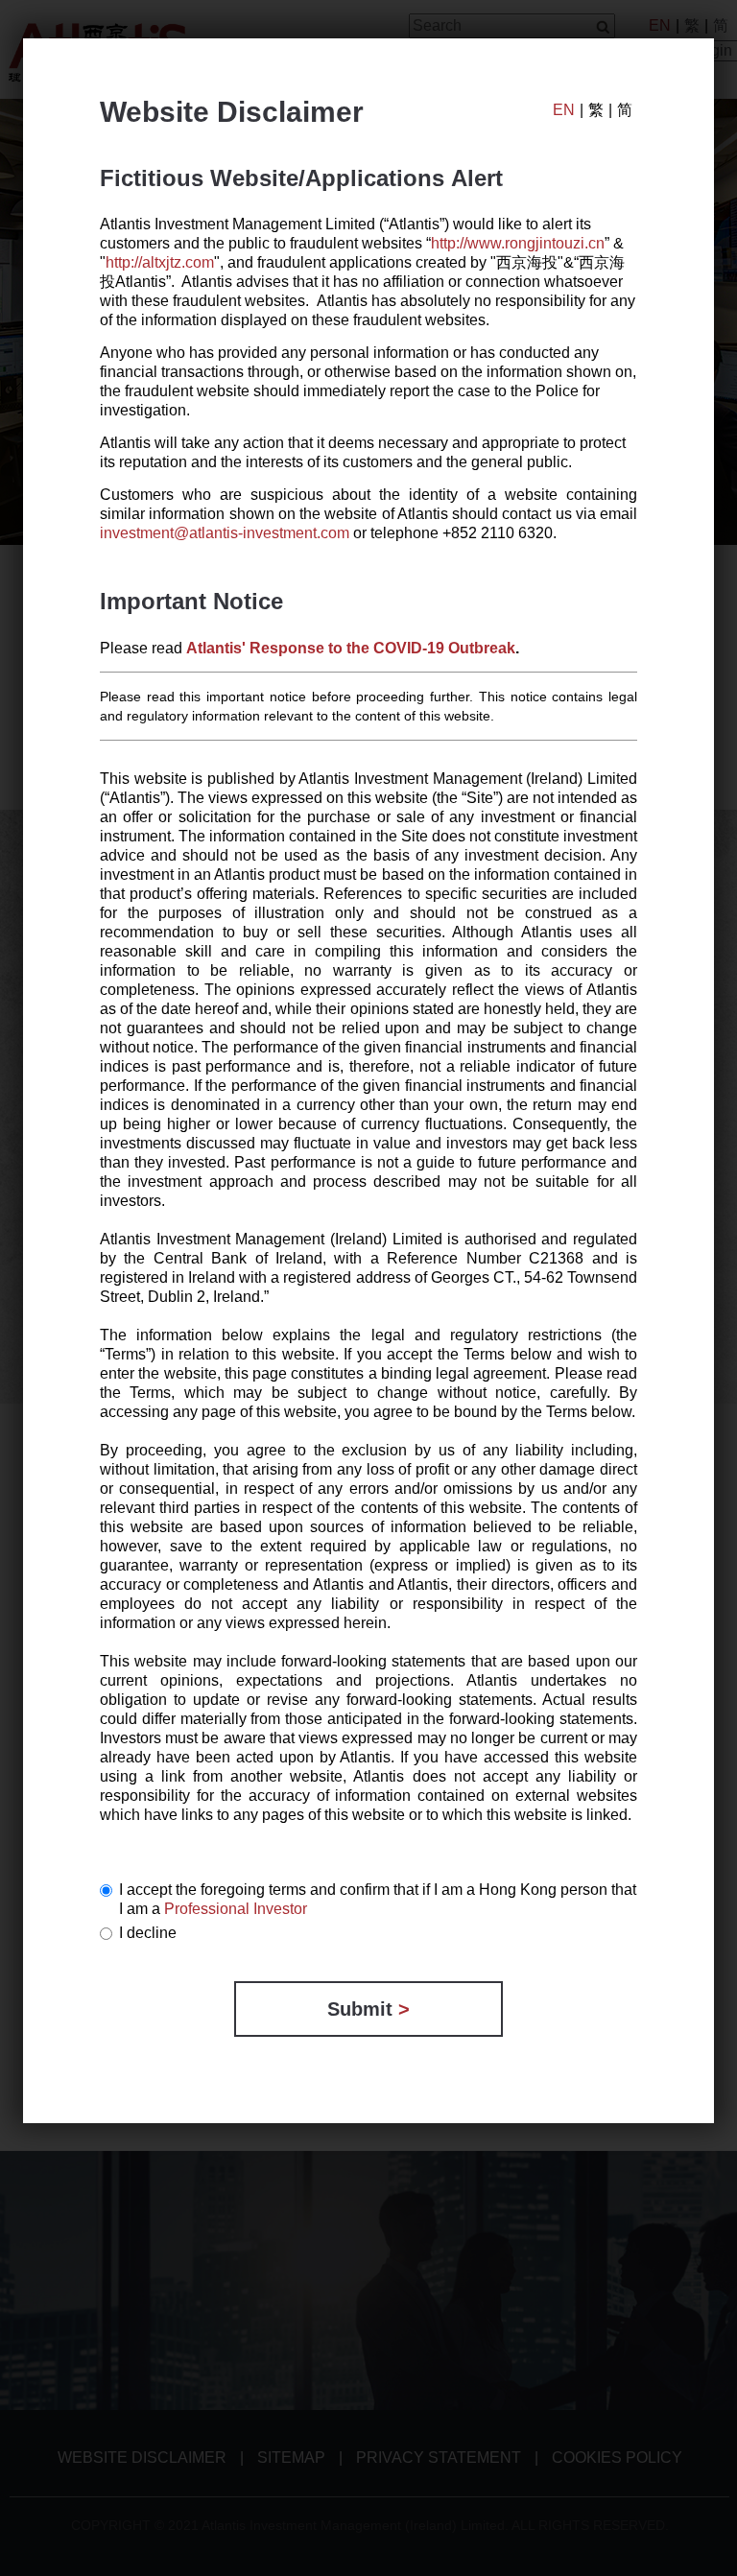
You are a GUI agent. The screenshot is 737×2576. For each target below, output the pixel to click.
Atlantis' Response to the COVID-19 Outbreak (351, 648)
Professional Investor (236, 1909)
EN (564, 110)
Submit (368, 2009)
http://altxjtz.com (160, 262)
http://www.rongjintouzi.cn (518, 243)
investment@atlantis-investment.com (225, 533)
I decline (148, 1933)
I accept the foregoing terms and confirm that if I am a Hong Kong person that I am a (378, 1899)
